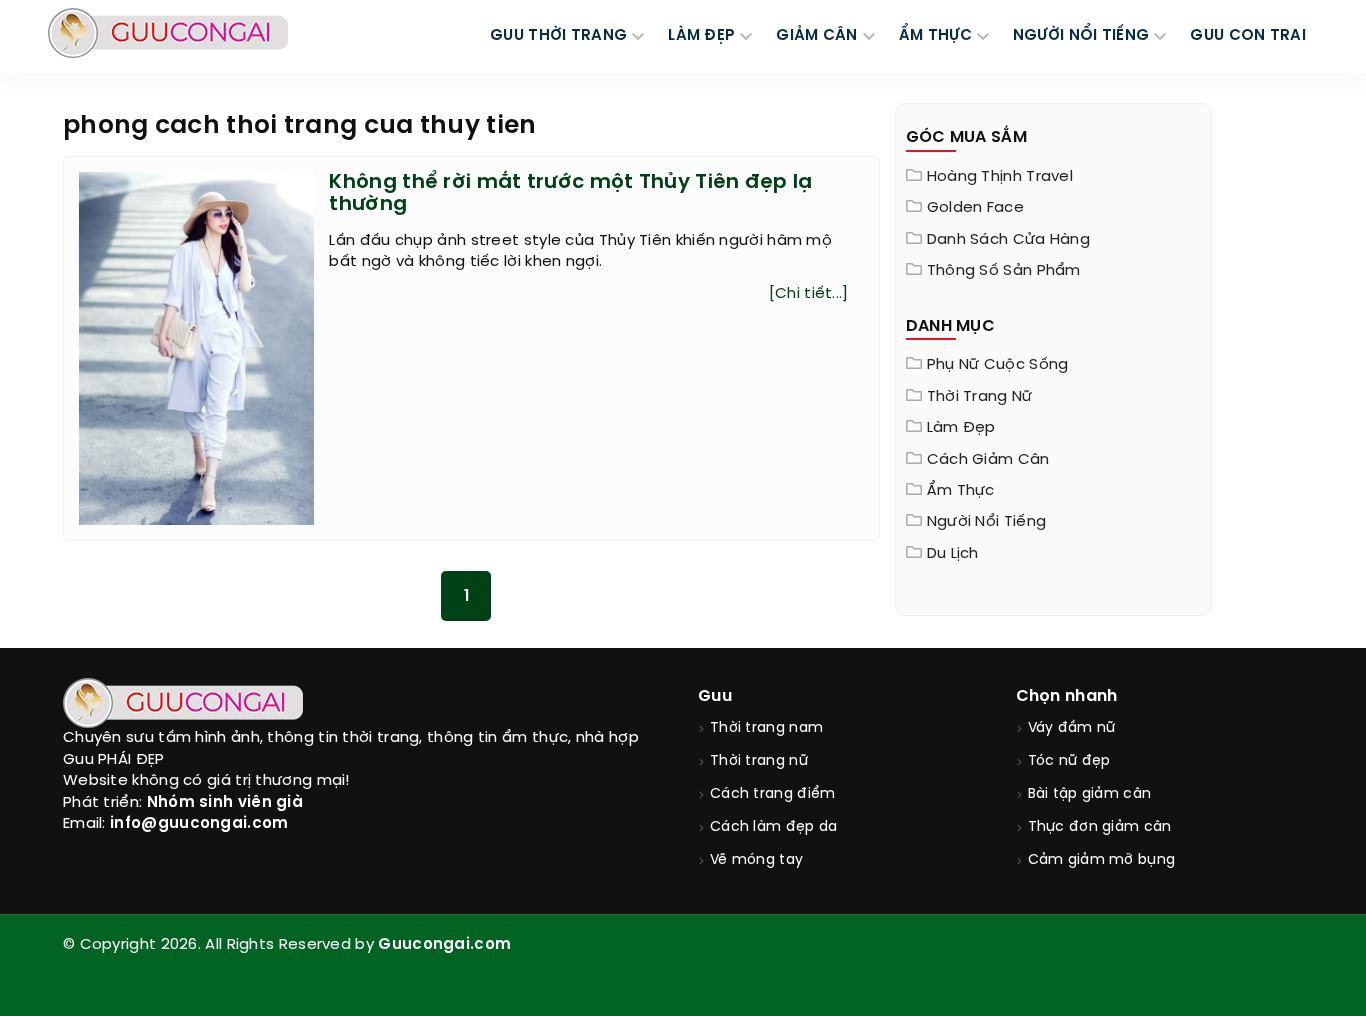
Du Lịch (953, 554)
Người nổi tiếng (987, 522)
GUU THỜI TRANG (558, 36)
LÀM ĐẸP (701, 36)
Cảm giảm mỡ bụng (1102, 860)
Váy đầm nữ (1072, 728)
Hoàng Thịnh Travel (1000, 177)
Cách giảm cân (988, 460)
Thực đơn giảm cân (1100, 827)
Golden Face (975, 208)
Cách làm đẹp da (774, 827)
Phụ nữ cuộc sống (998, 365)
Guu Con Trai (1248, 36)
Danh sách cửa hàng (1008, 240)
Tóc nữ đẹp (1069, 761)
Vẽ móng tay (756, 860)
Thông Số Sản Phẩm (1004, 271)
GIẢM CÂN (816, 36)
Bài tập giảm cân (1090, 794)
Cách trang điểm (773, 794)
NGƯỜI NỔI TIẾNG (1081, 36)
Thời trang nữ (980, 397)
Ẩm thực (961, 491)
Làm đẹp (961, 428)
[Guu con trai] (168, 33)
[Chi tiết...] (809, 294)
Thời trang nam (766, 728)
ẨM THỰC (935, 36)
